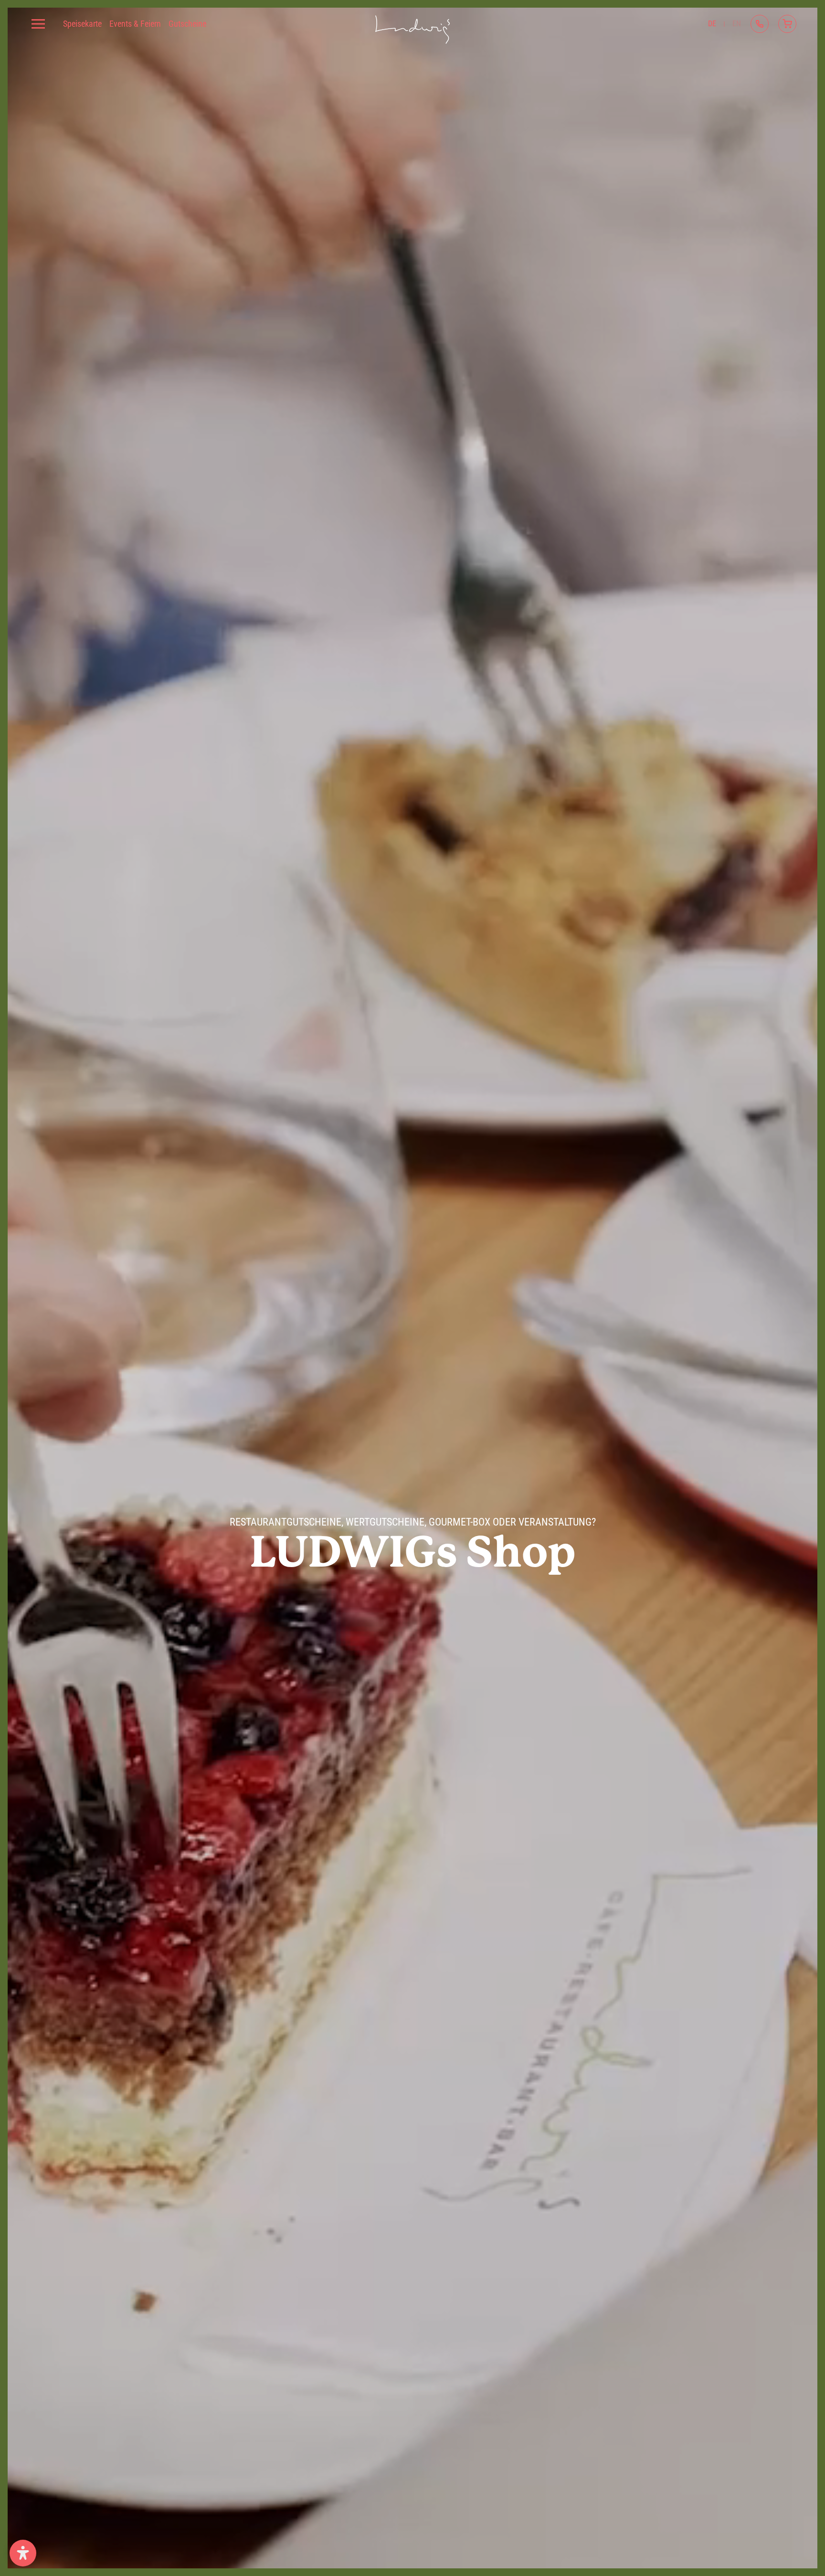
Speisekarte (82, 24)
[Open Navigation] (38, 24)
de (712, 24)
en (737, 24)
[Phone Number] (760, 24)
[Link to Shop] (787, 24)
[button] (23, 2553)
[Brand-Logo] (412, 24)
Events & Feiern (135, 24)
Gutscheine (187, 24)
